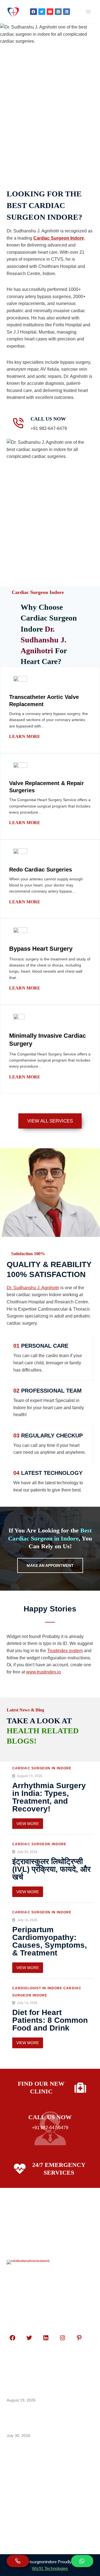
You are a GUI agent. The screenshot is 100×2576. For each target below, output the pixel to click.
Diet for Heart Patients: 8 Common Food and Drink (50, 2020)
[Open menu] (88, 11)
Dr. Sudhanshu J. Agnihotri (33, 1288)
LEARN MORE (25, 736)
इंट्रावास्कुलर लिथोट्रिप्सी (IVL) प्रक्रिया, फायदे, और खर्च (51, 1869)
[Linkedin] (67, 12)
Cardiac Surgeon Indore (59, 238)
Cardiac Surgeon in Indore (42, 1768)
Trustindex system (65, 1651)
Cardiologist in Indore (37, 1988)
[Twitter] (42, 12)
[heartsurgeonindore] (13, 12)
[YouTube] (50, 12)
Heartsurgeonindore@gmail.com (53, 2514)
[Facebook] (33, 12)
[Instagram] (58, 12)
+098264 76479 (33, 2503)
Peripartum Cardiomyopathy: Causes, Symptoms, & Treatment (50, 1941)
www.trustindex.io (43, 1672)
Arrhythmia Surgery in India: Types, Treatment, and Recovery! (49, 1797)
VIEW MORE (28, 1824)
